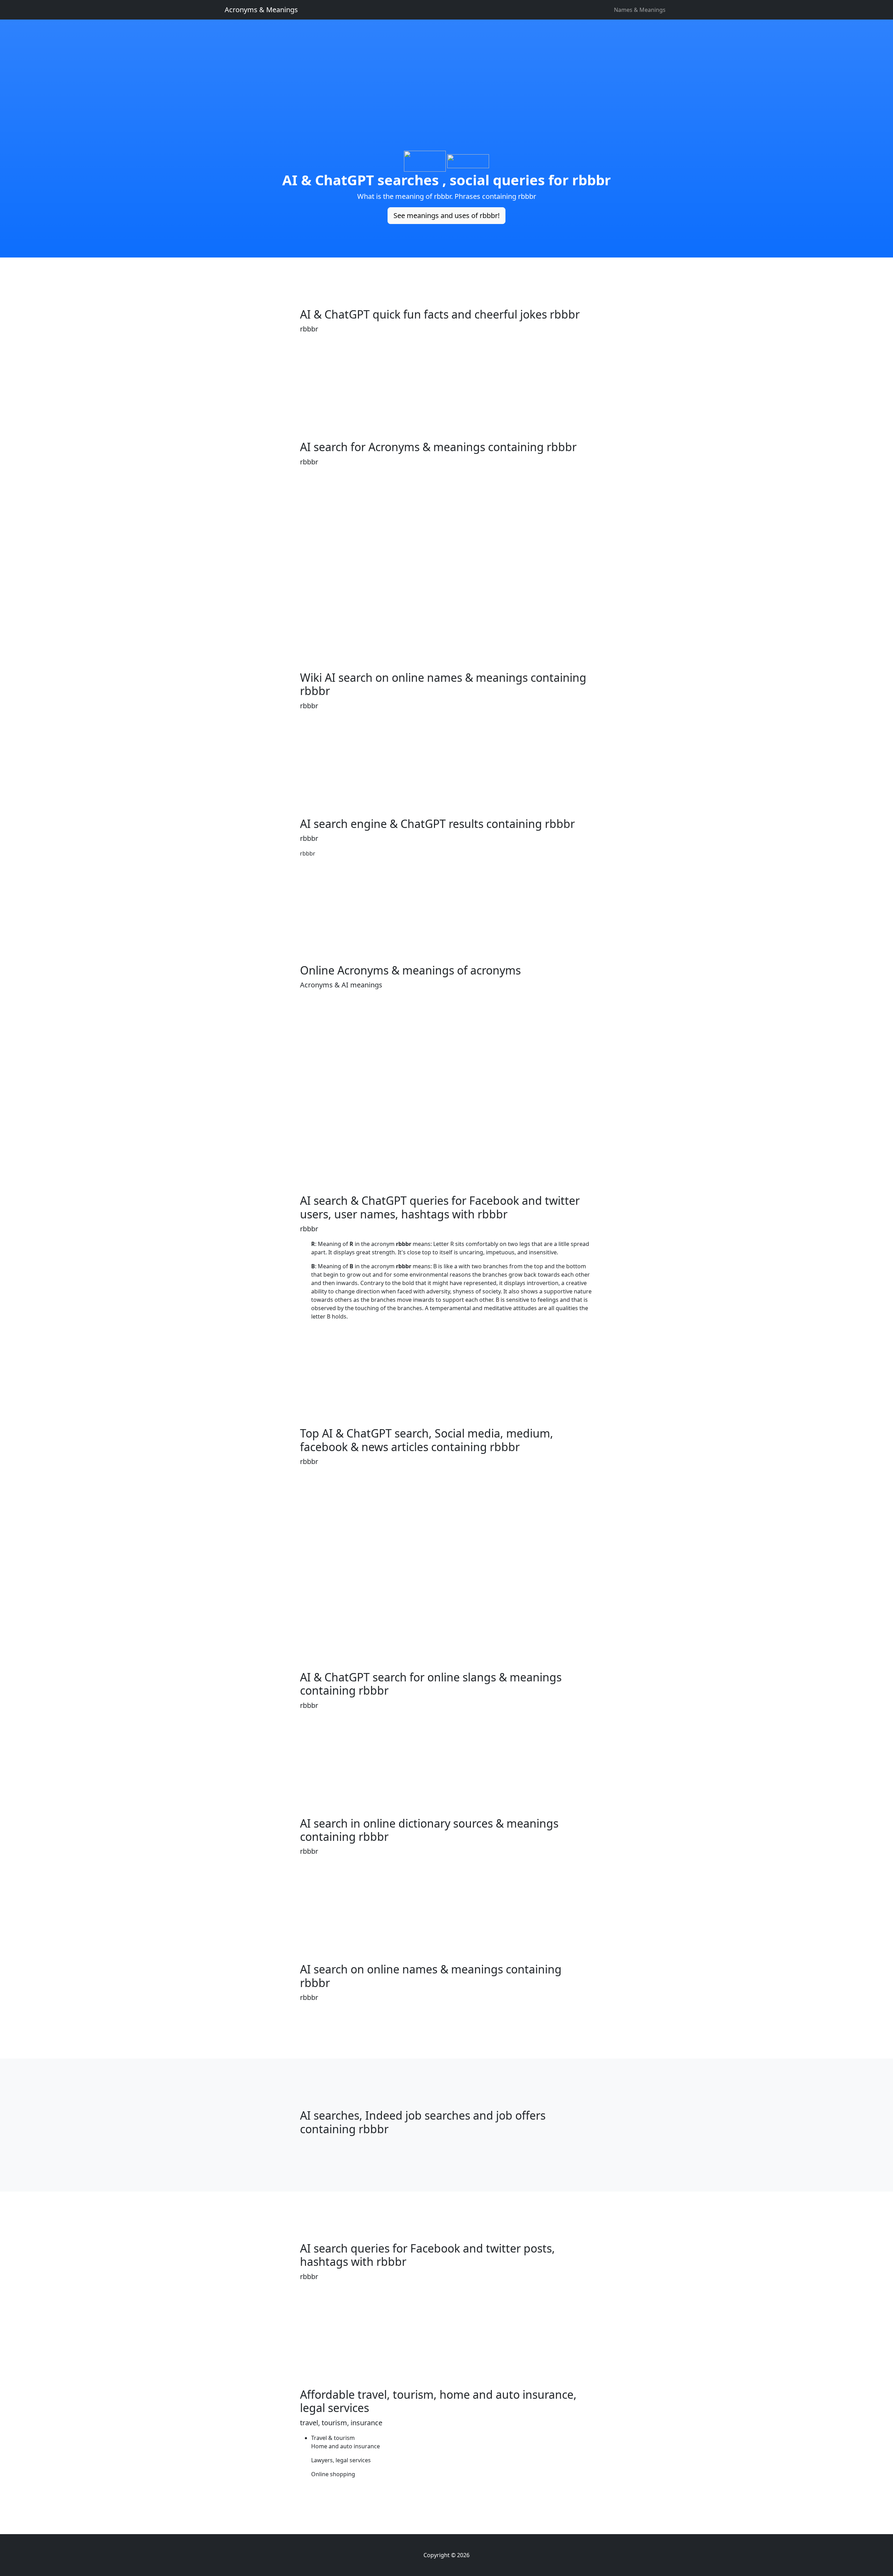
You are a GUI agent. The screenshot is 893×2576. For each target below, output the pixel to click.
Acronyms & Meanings (261, 10)
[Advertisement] (446, 102)
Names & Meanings (640, 10)
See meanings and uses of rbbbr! (446, 215)
